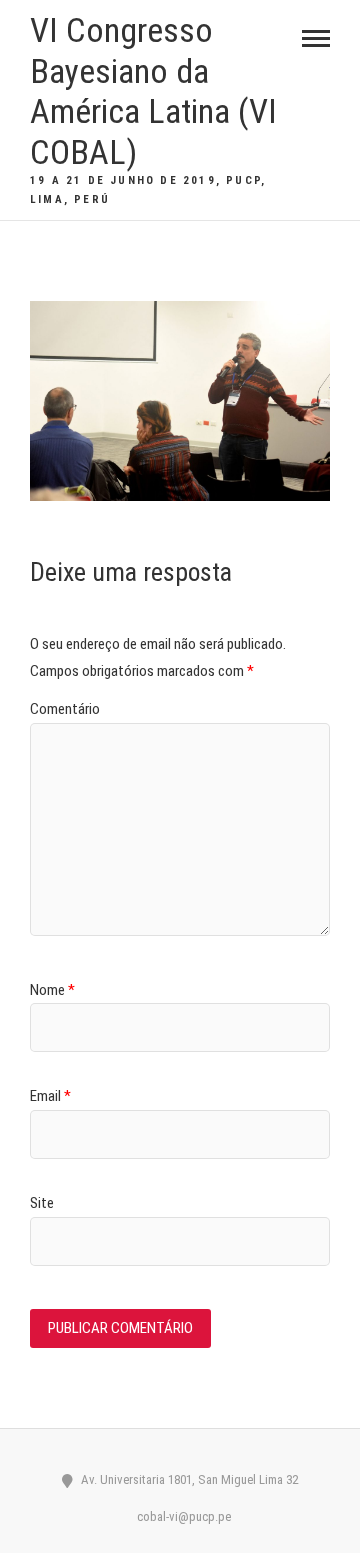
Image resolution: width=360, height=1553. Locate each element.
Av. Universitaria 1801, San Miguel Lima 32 (188, 1479)
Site (42, 1203)
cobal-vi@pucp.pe (182, 1516)
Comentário (65, 709)
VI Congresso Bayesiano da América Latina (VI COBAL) (153, 91)
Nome (52, 990)
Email (50, 1096)
